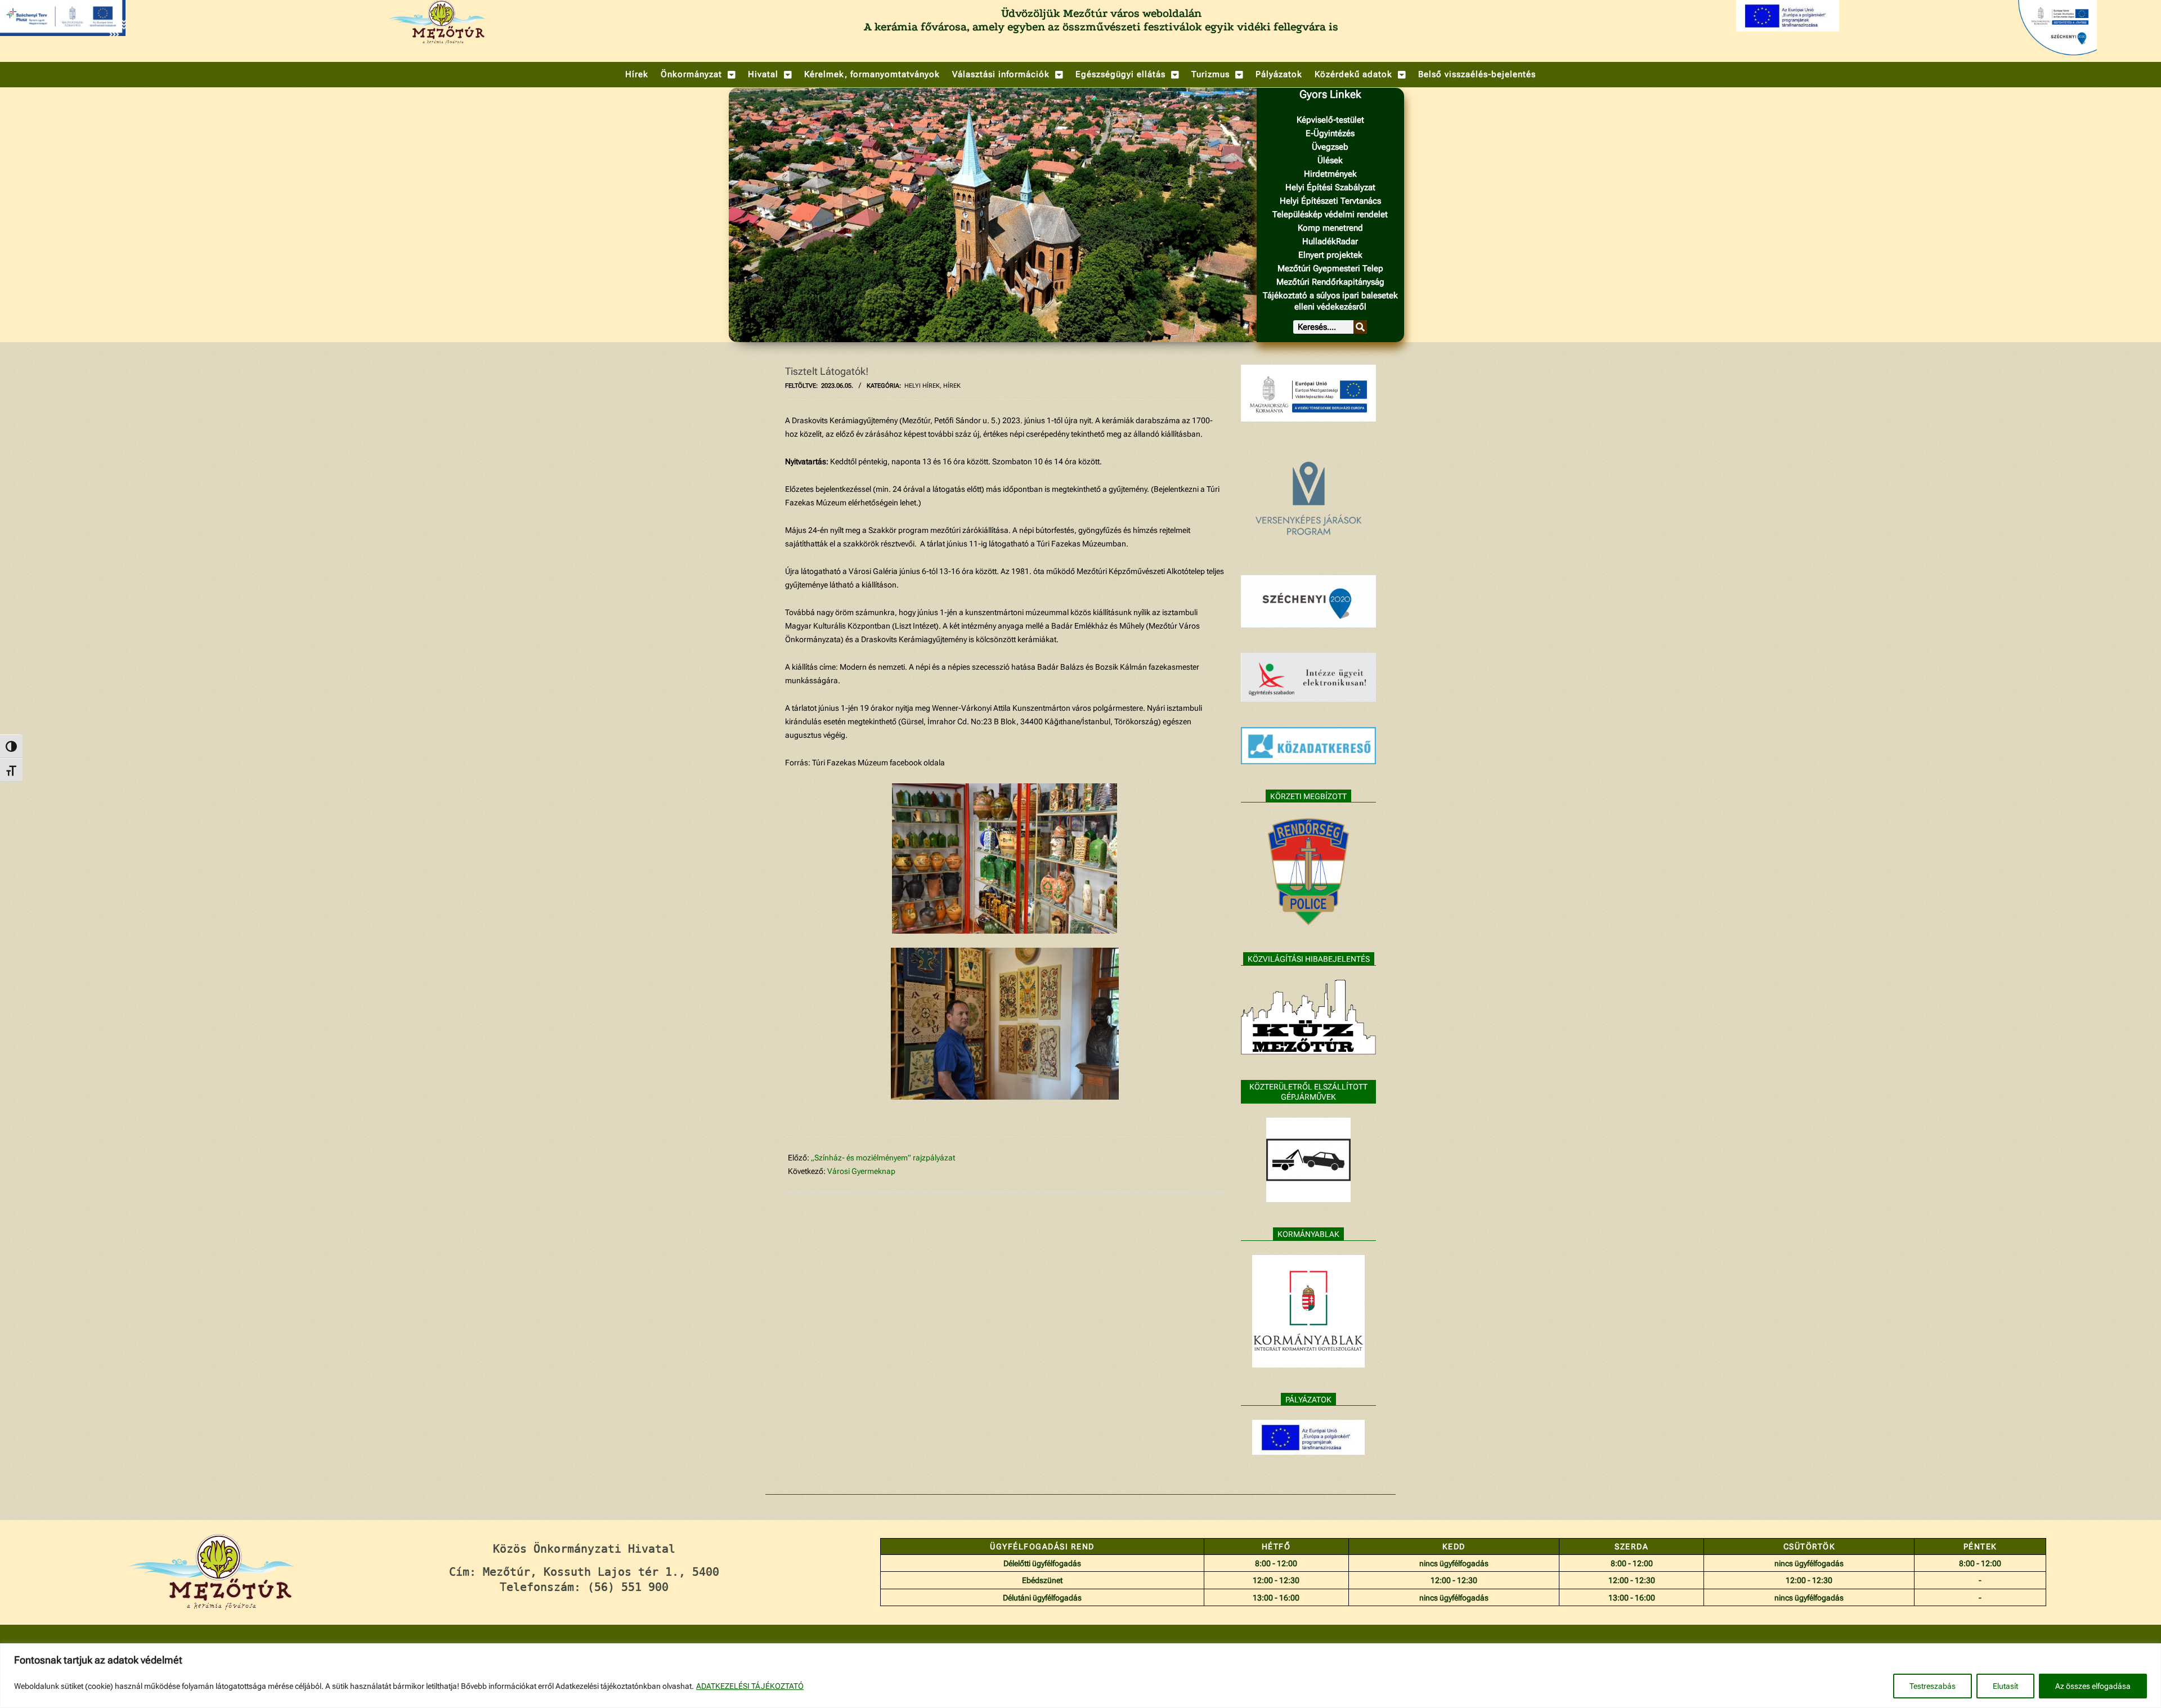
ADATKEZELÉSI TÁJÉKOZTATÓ (750, 1686)
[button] (698, 75)
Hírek (952, 386)
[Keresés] (1360, 327)
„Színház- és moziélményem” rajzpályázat (883, 1158)
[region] (1080, 1676)
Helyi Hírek (922, 386)
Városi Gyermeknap (861, 1171)
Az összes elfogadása (2093, 1686)
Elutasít (2005, 1686)
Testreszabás (1933, 1686)
